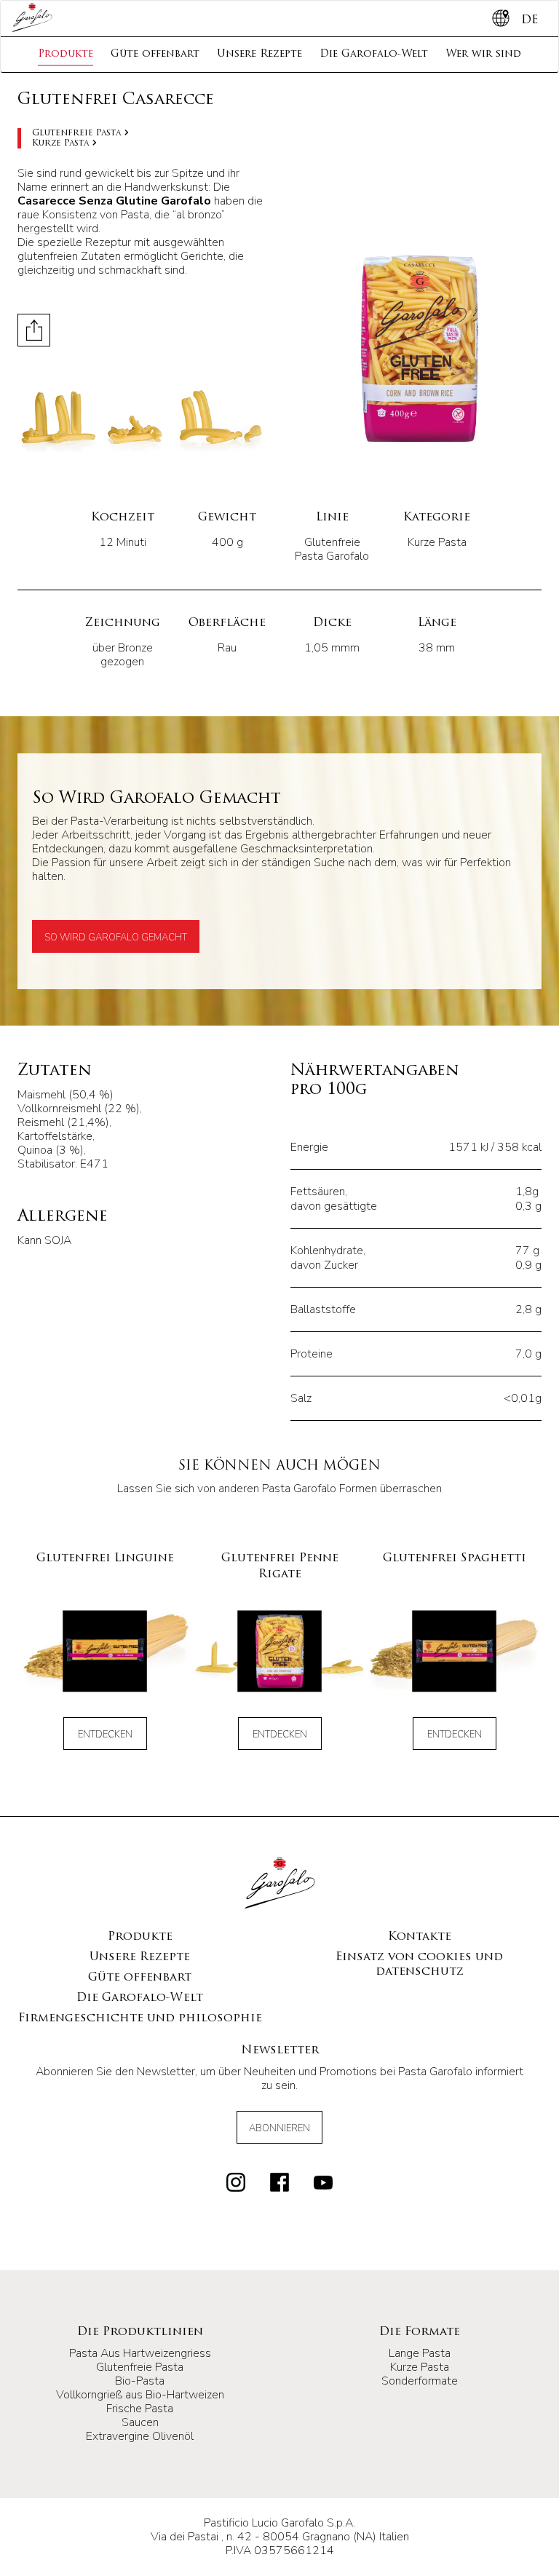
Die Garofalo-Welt (374, 54)
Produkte (66, 54)
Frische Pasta (140, 2409)
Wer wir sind (483, 54)
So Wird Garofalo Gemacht (116, 938)
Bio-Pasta (140, 2381)
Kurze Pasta (60, 143)
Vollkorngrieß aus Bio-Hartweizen (140, 2395)
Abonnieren (279, 2128)
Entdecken (105, 1735)
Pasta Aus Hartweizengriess (140, 2353)
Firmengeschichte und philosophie (140, 2018)
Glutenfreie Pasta (76, 133)
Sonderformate (420, 2381)
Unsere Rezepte (259, 54)
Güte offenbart (155, 54)
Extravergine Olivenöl (140, 2436)
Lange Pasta (420, 2353)
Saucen (140, 2422)
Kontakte (420, 1937)
